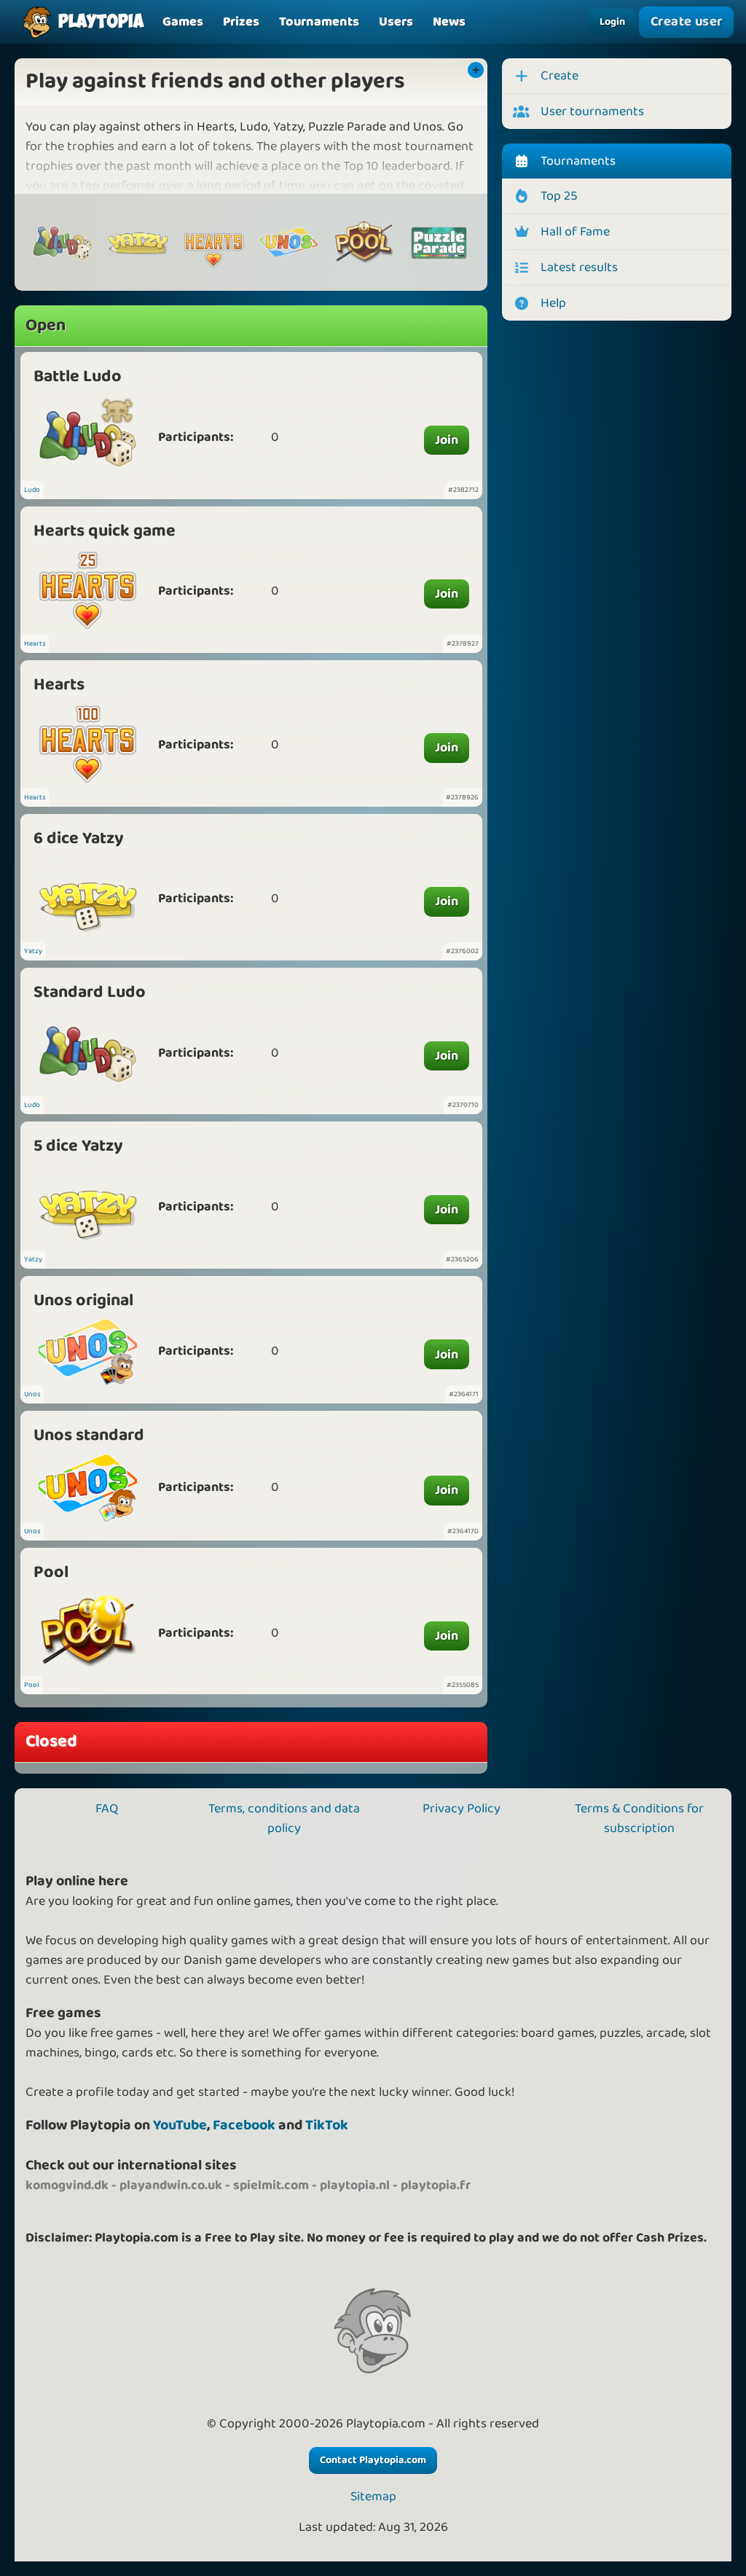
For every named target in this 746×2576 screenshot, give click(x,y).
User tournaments (592, 111)
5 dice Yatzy (78, 1146)
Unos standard (89, 1435)
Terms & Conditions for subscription (639, 1819)
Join (447, 440)
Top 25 (559, 196)
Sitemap (373, 2497)
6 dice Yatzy (79, 838)
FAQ (107, 1809)
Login (612, 22)
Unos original (83, 1300)
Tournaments (578, 161)
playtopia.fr (436, 2185)
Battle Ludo (78, 376)
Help (553, 303)
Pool (51, 1572)
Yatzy (33, 951)
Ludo (32, 490)
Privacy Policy (462, 1809)
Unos (32, 1394)
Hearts (35, 643)
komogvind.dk (67, 2185)
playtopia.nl (355, 2185)
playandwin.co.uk (171, 2185)
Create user (687, 21)
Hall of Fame (575, 232)
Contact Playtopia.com (373, 2460)
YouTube (180, 2125)
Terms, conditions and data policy (284, 1819)
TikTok (327, 2125)
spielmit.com (271, 2185)
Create (559, 76)
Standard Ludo (90, 992)
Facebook (244, 2125)
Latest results (579, 267)
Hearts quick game (105, 531)
